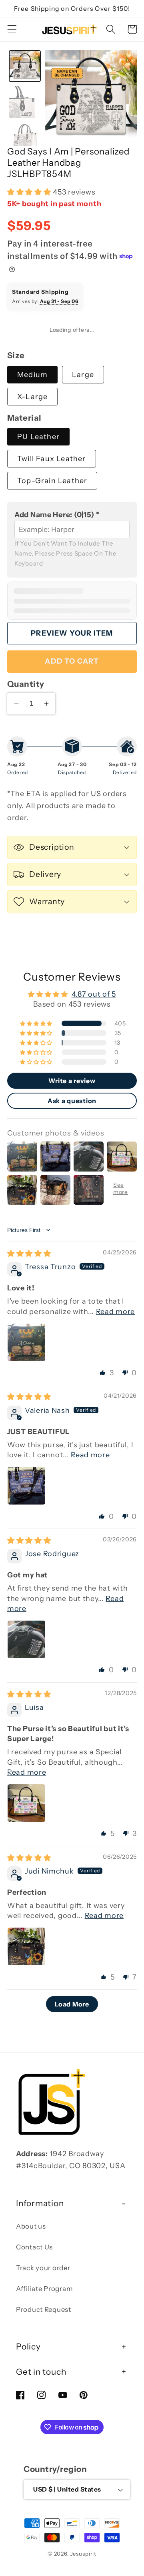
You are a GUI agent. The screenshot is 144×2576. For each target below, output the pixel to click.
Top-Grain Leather (52, 481)
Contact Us (34, 2247)
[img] (29, 1254)
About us (31, 2226)
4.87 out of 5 (94, 994)
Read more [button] (115, 1312)
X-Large (32, 397)
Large (83, 375)
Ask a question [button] (72, 1101)
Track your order (43, 2268)
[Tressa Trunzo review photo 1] (26, 1342)
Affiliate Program (44, 2289)
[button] (12, 29)
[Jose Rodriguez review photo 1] (26, 1639)
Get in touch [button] (41, 2372)
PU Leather (38, 437)
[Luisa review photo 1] (26, 1803)
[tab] (25, 66)
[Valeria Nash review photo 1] (26, 1486)
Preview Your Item (72, 633)
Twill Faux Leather (52, 459)
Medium (32, 375)
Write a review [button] (72, 1081)
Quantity (26, 684)
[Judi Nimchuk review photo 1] (26, 1946)
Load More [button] (72, 2004)
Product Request (44, 2309)
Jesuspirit (83, 2554)
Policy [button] (28, 2346)
